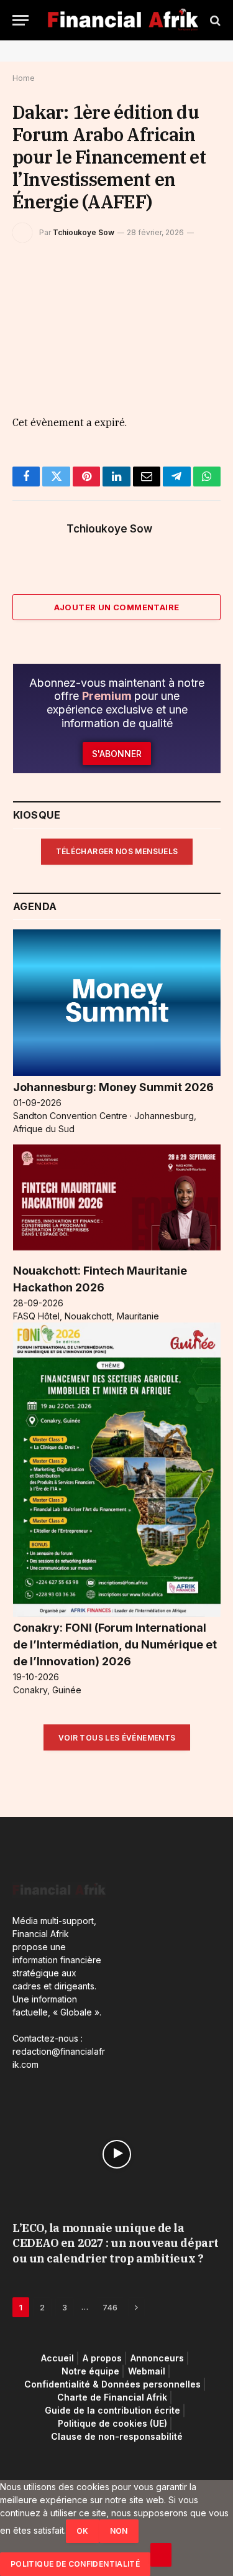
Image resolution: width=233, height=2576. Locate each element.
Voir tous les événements (117, 1738)
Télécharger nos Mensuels (117, 851)
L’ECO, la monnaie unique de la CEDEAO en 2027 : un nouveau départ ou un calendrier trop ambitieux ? (116, 2243)
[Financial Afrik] (123, 20)
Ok (83, 2531)
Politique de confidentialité (75, 2564)
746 (110, 2307)
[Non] (161, 2555)
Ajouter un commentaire (117, 607)
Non (119, 2531)
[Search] (214, 20)
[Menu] (21, 20)
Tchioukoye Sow (84, 232)
